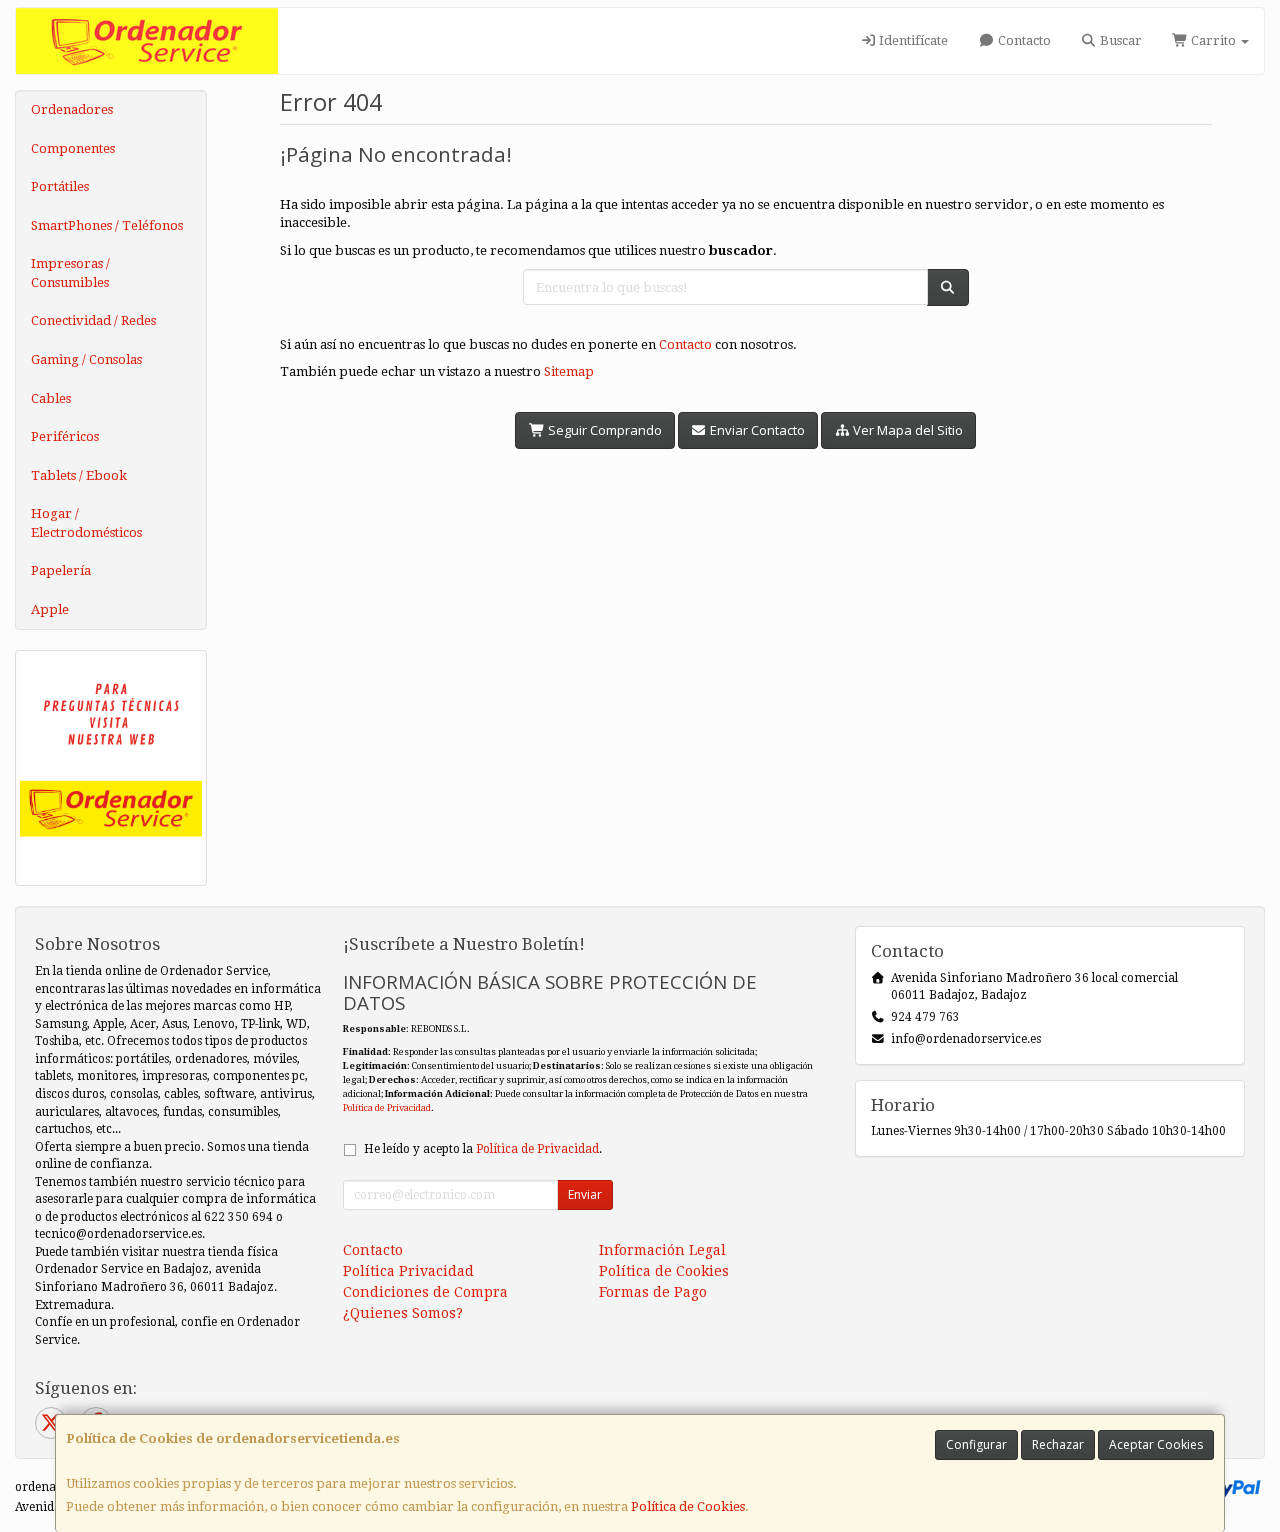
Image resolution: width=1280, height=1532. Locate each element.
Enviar (585, 1194)
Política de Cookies (688, 1506)
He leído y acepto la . (483, 1149)
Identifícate (912, 40)
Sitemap (569, 371)
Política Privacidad (408, 1271)
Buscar (1119, 40)
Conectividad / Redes (93, 320)
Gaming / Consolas (86, 359)
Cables (51, 398)
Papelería (61, 570)
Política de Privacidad (387, 1107)
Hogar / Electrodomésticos (86, 523)
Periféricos (65, 436)
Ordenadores (72, 109)
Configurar (976, 1444)
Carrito (1213, 40)
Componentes (73, 148)
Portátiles (60, 186)
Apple (50, 609)
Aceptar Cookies (1156, 1444)
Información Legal (662, 1250)
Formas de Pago (653, 1292)
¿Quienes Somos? (403, 1313)
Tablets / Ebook (79, 475)
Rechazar (1058, 1444)
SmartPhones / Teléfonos (107, 225)
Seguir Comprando (603, 430)
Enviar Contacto (756, 430)
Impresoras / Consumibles (70, 273)
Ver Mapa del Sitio (906, 430)
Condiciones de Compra (425, 1292)
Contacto (1023, 40)
